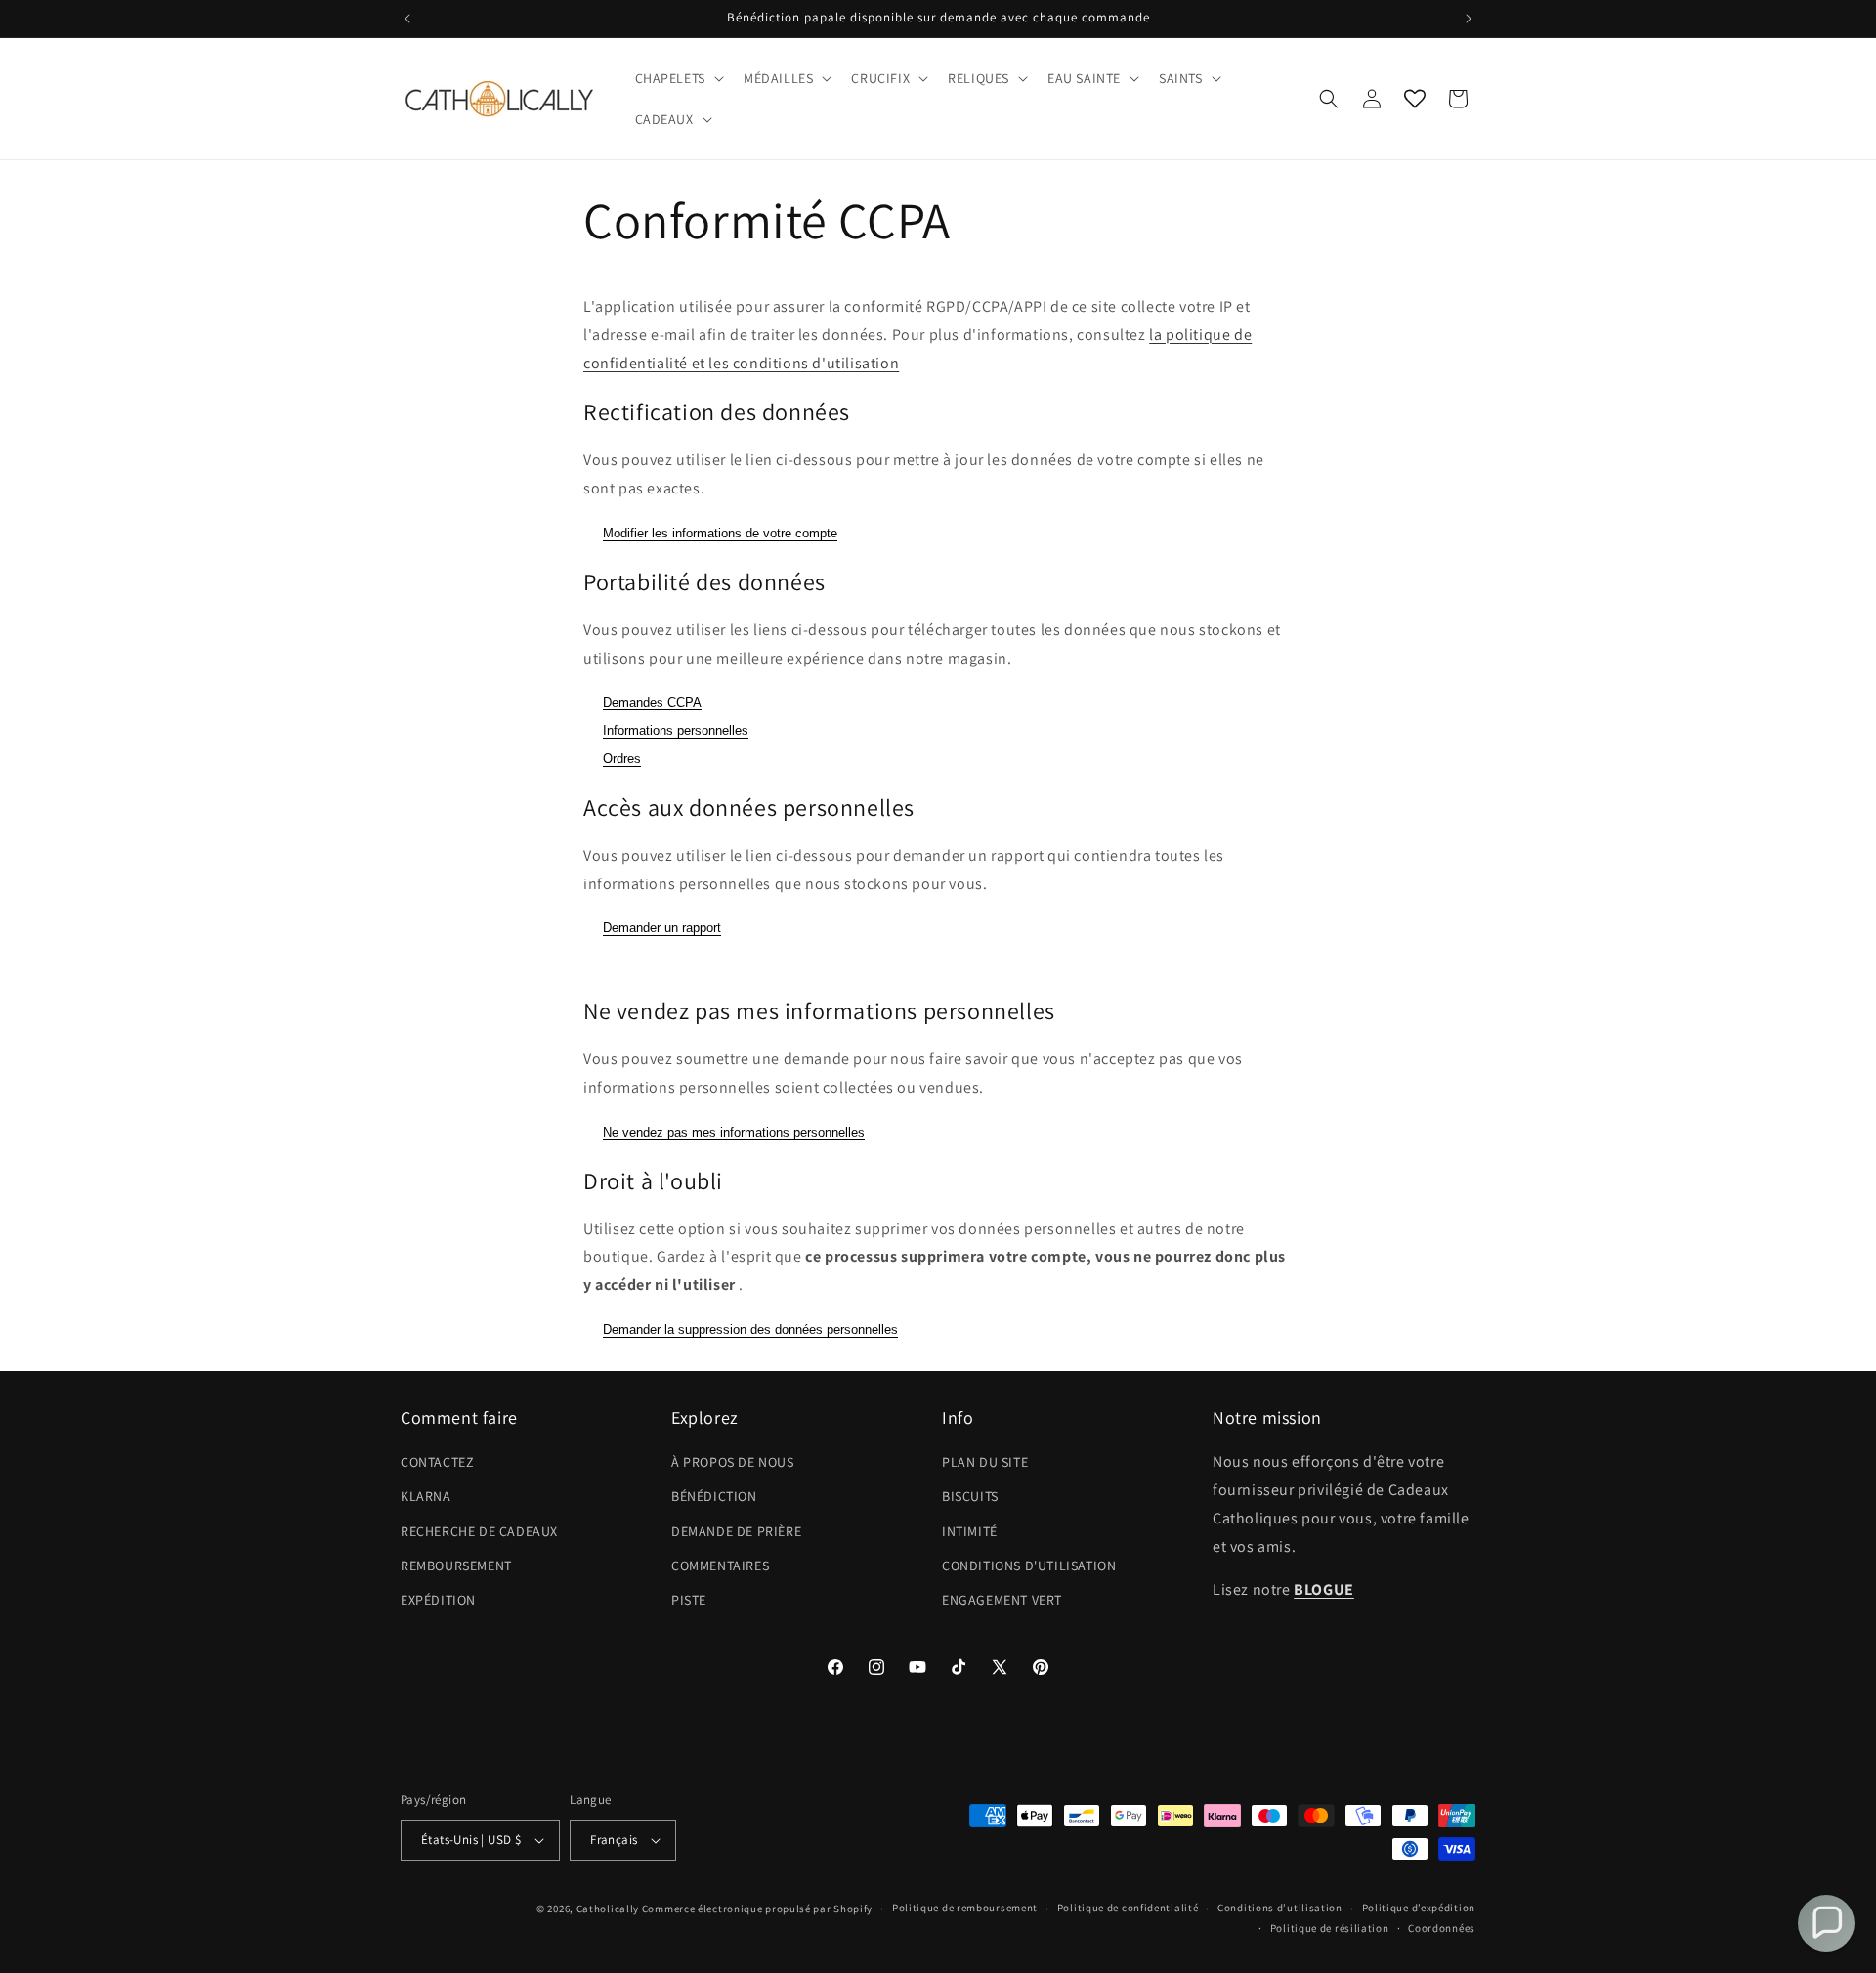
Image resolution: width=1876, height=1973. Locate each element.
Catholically (608, 1909)
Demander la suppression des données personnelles (750, 1330)
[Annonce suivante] (1469, 19)
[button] (678, 78)
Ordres (622, 759)
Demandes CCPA (652, 702)
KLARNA (426, 1496)
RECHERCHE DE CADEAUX (479, 1531)
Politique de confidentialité (1128, 1908)
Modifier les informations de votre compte (720, 533)
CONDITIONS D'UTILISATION (1029, 1566)
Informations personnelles (676, 730)
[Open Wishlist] (1415, 99)
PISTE (689, 1600)
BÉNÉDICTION (714, 1496)
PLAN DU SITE (985, 1462)
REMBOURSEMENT (456, 1566)
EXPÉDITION (438, 1600)
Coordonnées (1442, 1928)
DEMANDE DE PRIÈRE (736, 1531)
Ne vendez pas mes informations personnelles (734, 1132)
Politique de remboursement (965, 1908)
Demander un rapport (662, 928)
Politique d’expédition (1419, 1908)
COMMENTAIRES (720, 1566)
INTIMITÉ (970, 1531)
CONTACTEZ (437, 1462)
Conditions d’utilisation (1280, 1908)
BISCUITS (970, 1496)
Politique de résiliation (1330, 1928)
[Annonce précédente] (407, 19)
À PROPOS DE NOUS (733, 1462)
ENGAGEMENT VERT (1002, 1600)
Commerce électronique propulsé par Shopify (757, 1909)
